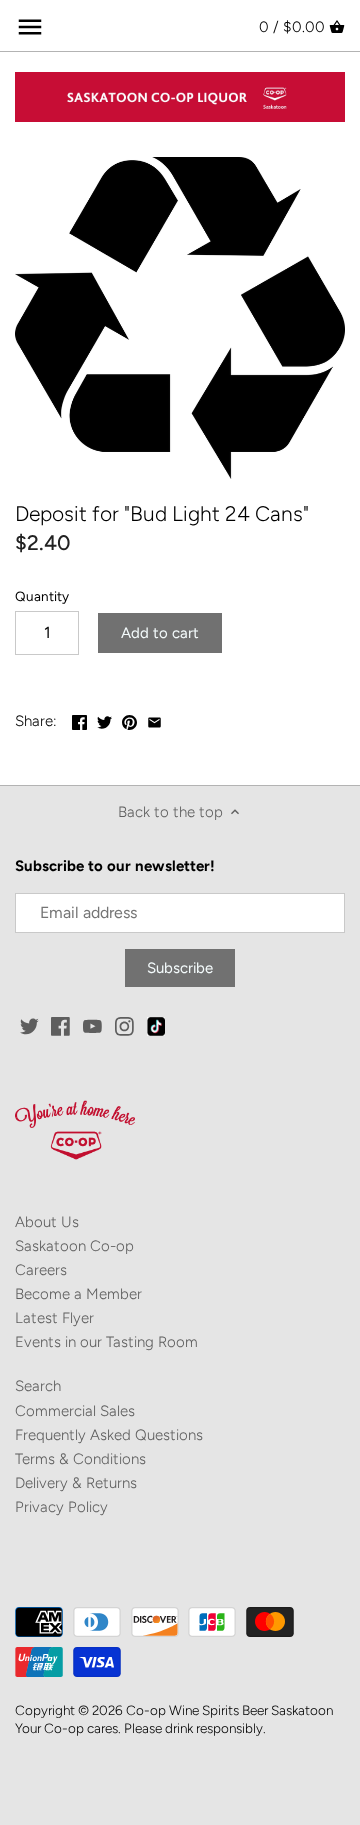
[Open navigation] (30, 27)
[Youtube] (92, 1026)
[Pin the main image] (129, 719)
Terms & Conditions (80, 1459)
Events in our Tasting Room (106, 1342)
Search (38, 1386)
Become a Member (78, 1294)
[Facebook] (60, 1026)
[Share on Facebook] (79, 719)
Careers (41, 1270)
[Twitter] (29, 1026)
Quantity (42, 596)
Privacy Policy (61, 1507)
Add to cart (160, 633)
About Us (47, 1222)
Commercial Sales (75, 1411)
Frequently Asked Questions (109, 1435)
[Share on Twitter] (104, 719)
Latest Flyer (54, 1318)
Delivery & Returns (76, 1483)
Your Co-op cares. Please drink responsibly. (140, 1728)
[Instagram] (124, 1026)
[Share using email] (154, 719)
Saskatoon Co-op (74, 1246)
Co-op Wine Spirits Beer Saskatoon (229, 1710)
